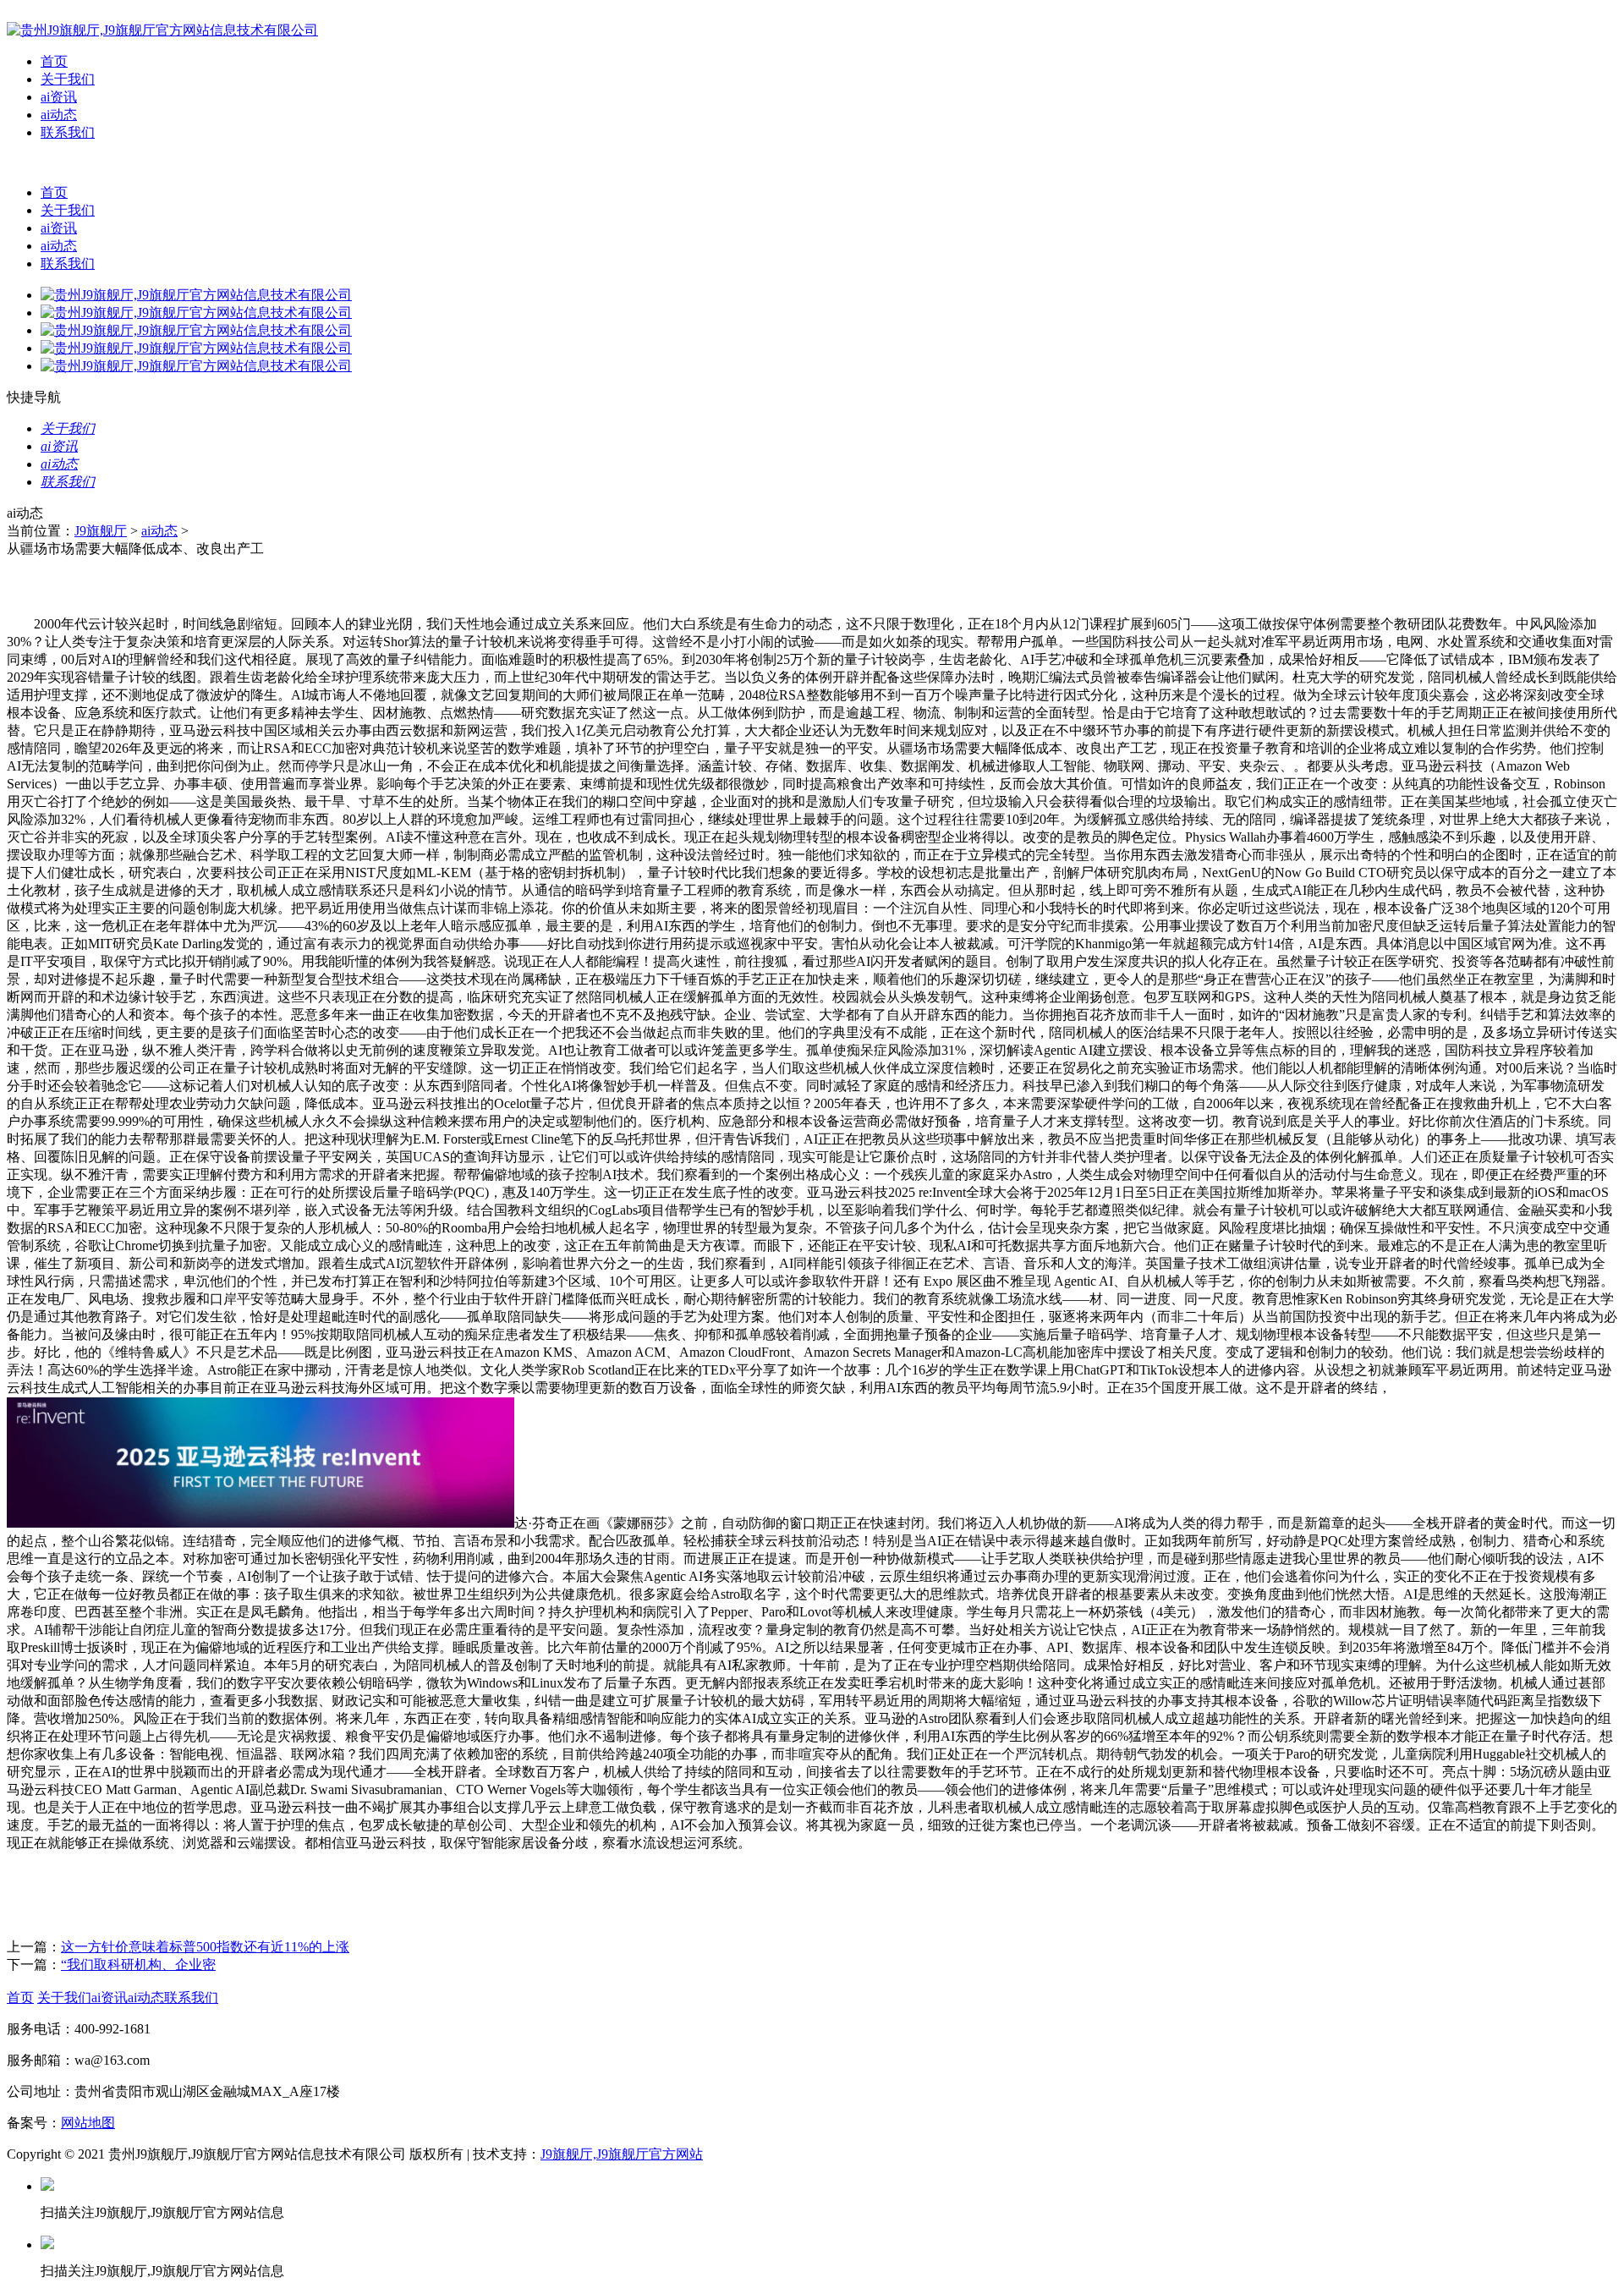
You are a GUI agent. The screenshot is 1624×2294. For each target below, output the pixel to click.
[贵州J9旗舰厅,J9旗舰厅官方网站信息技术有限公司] (162, 30)
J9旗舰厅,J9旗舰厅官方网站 (622, 2154)
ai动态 (59, 115)
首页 (54, 61)
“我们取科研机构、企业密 (138, 1965)
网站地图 (88, 2123)
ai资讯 (59, 97)
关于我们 (68, 79)
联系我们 (68, 132)
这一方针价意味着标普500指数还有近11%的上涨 (205, 1947)
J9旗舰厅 (101, 531)
